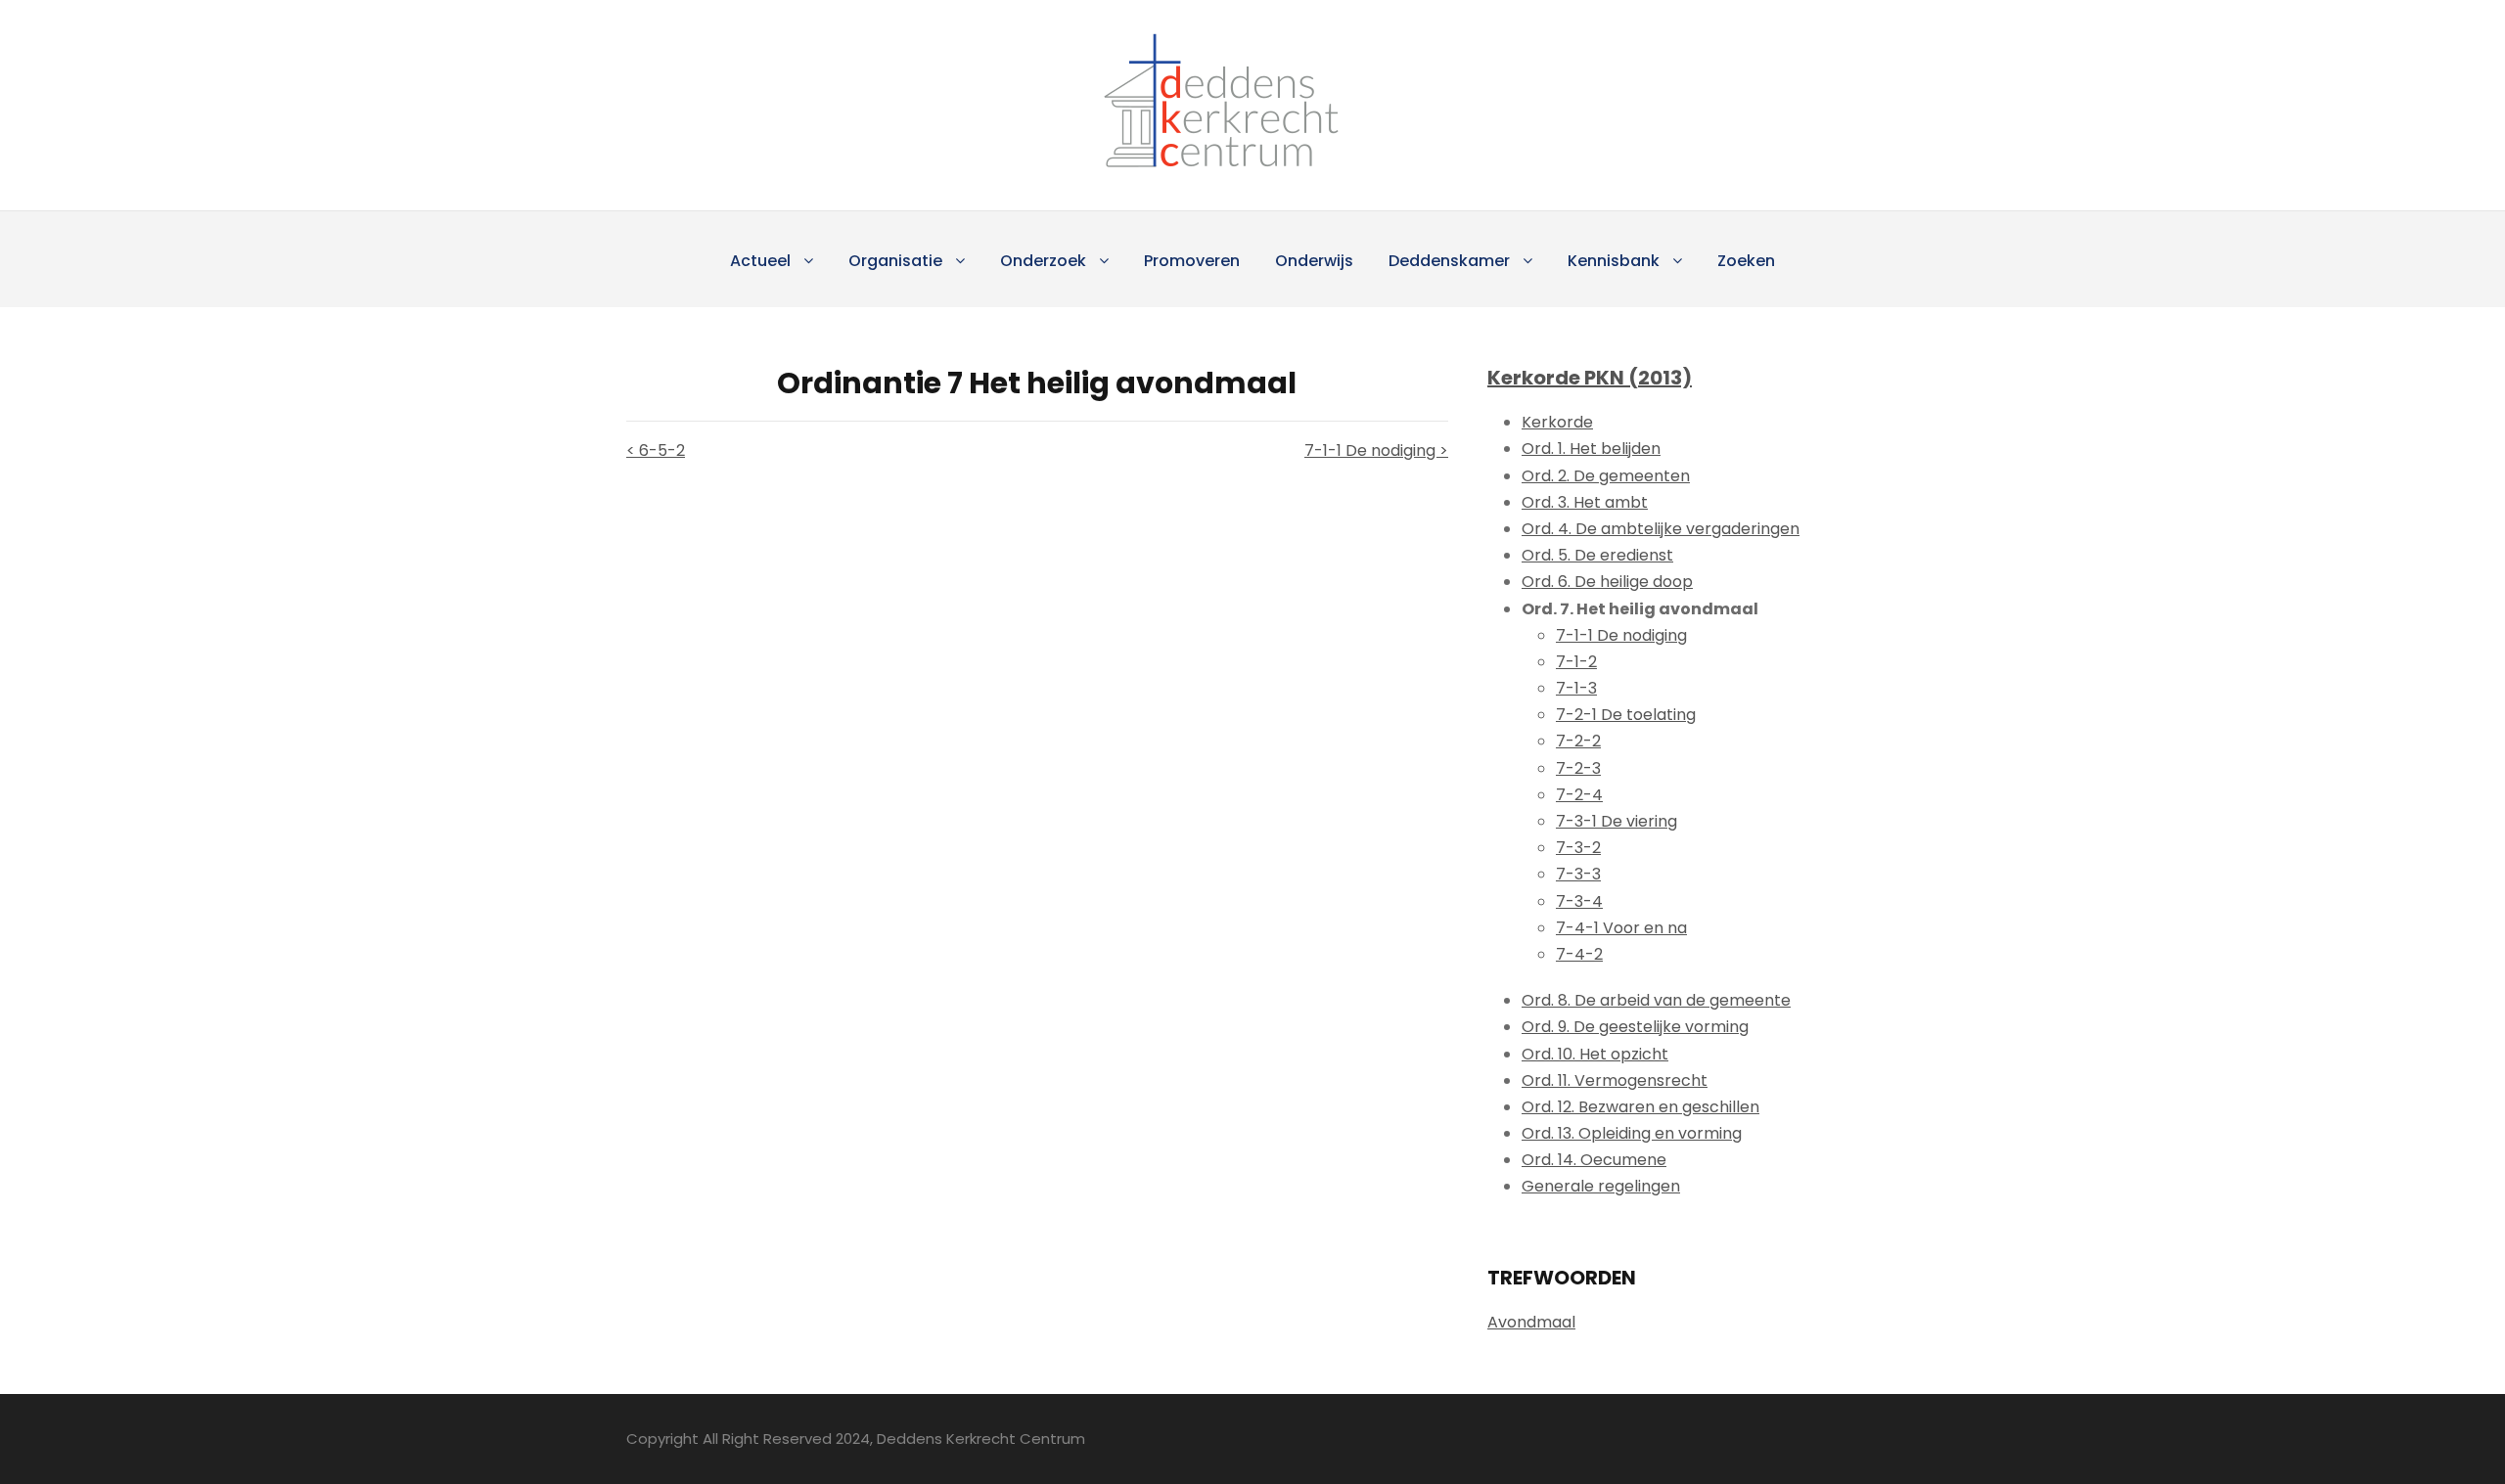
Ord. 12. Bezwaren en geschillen (1640, 1107)
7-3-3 (1578, 874)
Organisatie (895, 261)
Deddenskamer (1449, 261)
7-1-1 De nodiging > (1376, 450)
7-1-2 (1576, 662)
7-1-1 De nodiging (1621, 635)
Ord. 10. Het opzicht (1595, 1054)
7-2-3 (1578, 768)
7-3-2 (1578, 848)
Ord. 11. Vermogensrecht (1615, 1080)
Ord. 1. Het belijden (1591, 449)
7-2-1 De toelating (1626, 715)
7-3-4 (1579, 901)
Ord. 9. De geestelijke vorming (1635, 1027)
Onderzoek (1043, 261)
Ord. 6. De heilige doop (1607, 582)
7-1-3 (1576, 688)
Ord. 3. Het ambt (1585, 502)
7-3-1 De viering (1617, 821)
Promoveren (1192, 261)
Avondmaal (1531, 1322)
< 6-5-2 (656, 450)
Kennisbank (1614, 261)
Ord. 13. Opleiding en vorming (1632, 1133)
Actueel (760, 261)
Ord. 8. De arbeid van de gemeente (1656, 1000)
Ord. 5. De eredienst (1597, 555)
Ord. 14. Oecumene (1594, 1160)
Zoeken (1746, 261)
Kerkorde (1557, 422)
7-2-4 (1579, 795)
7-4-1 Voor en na (1621, 928)
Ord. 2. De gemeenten (1606, 476)
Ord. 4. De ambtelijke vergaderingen (1661, 529)
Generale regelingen (1601, 1186)
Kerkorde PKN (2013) (1590, 378)
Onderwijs (1314, 261)
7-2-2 (1578, 741)
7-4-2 (1579, 954)
